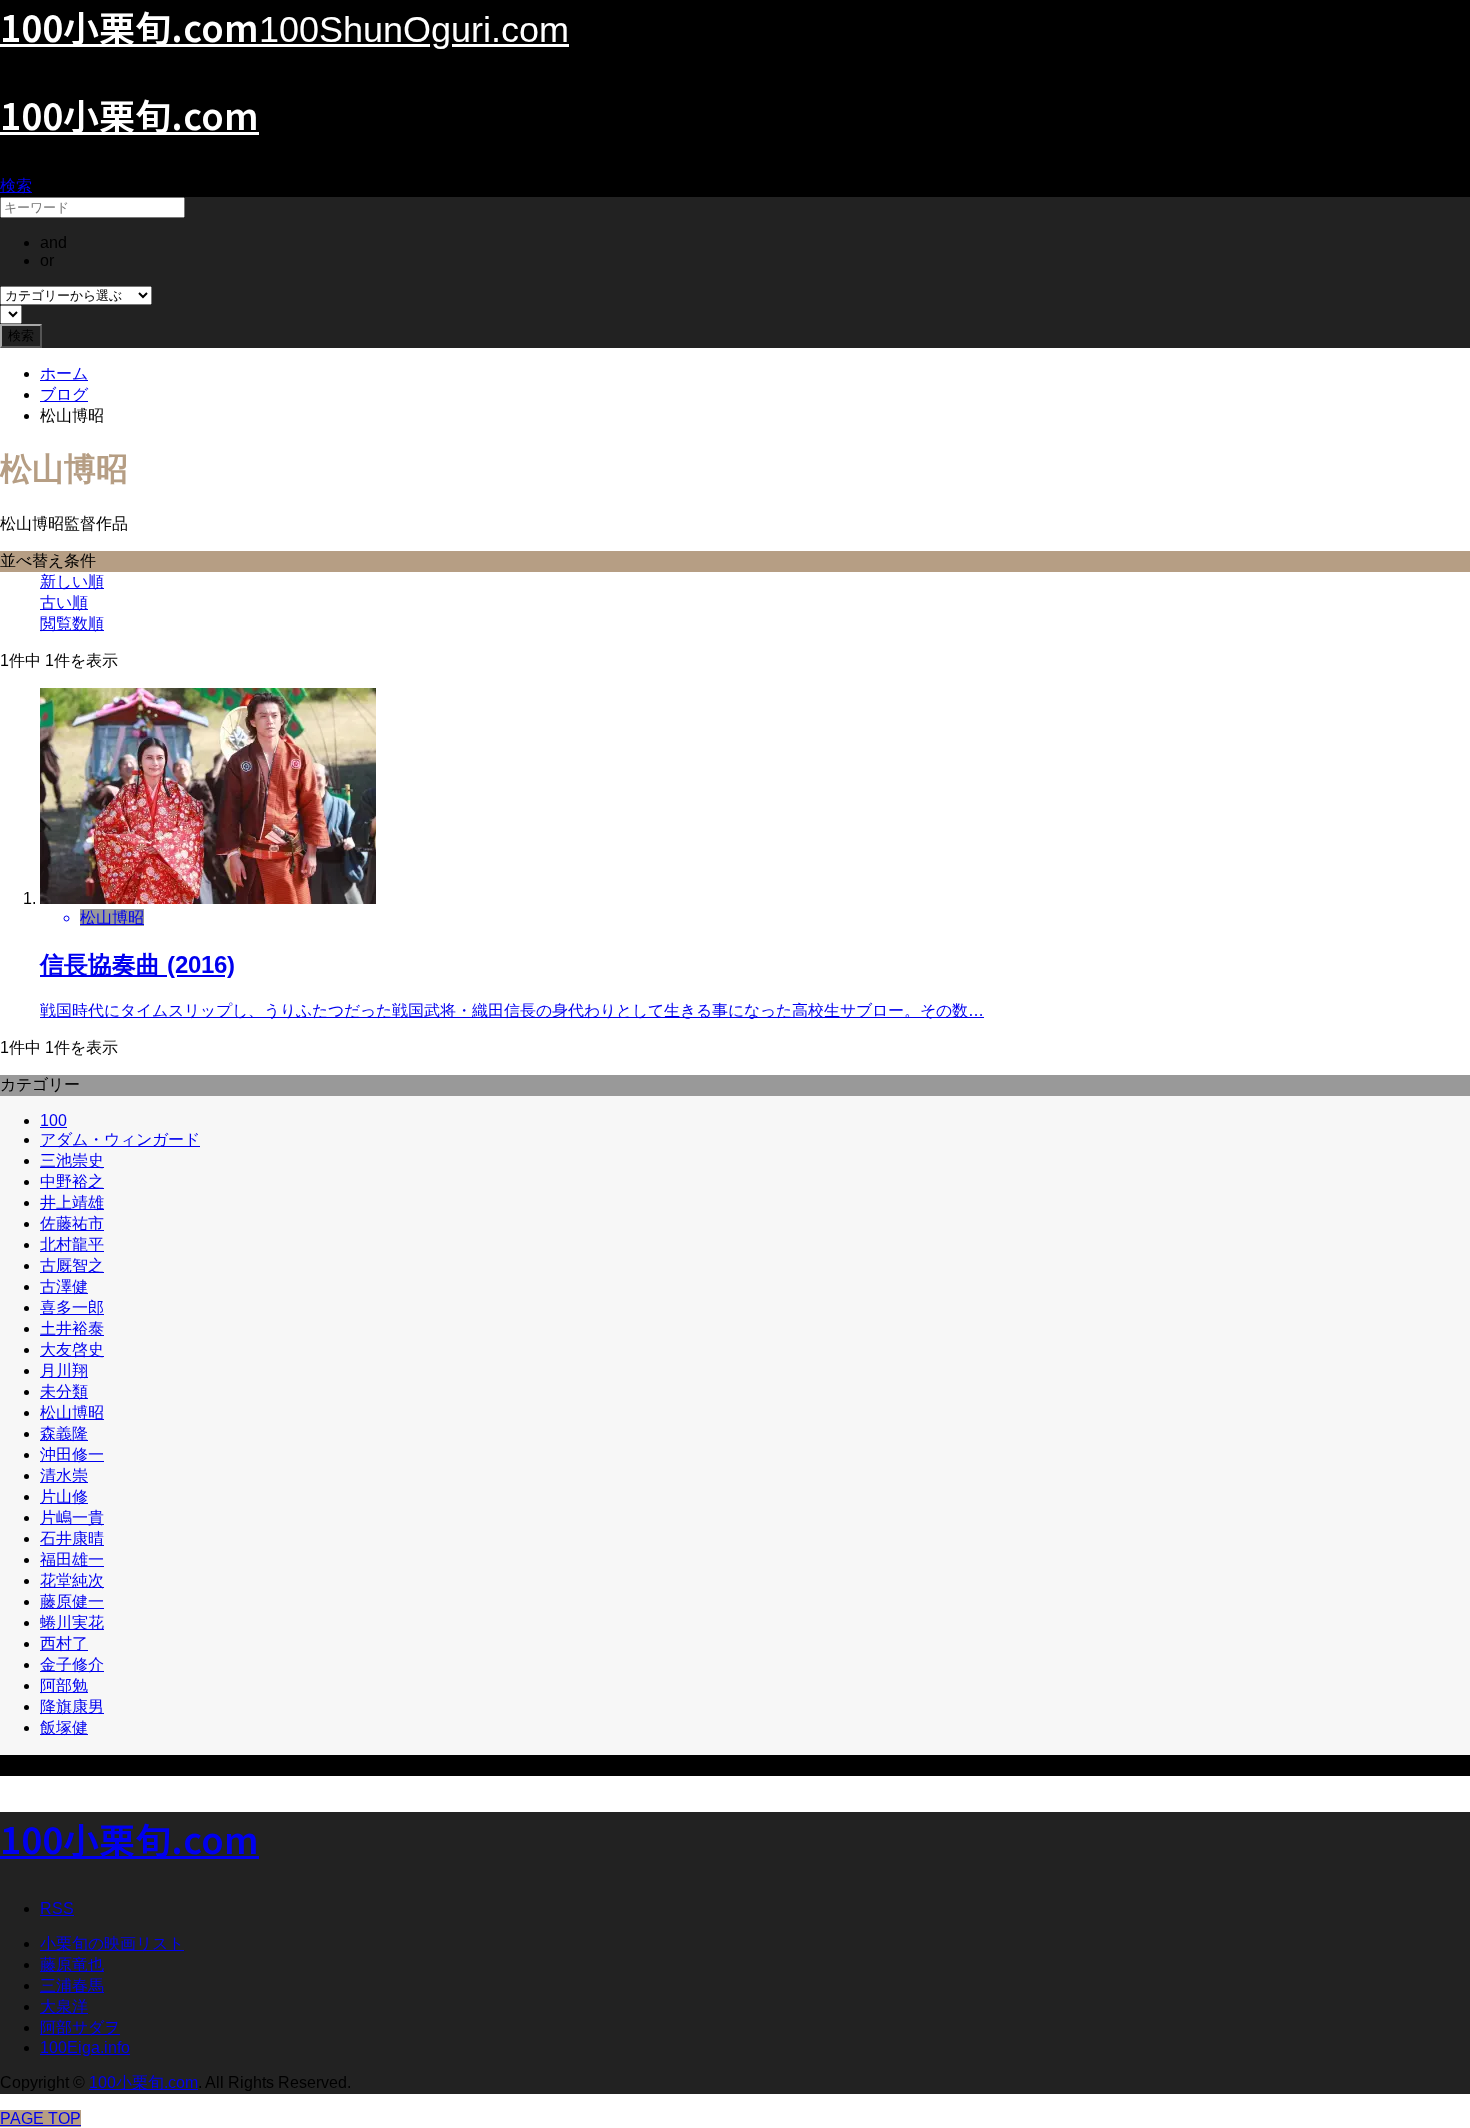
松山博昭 (72, 1412)
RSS (57, 1908)
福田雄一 (72, 1559)
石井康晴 (72, 1538)
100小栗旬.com (129, 114)
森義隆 (64, 1433)
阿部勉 (64, 1685)
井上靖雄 (72, 1202)
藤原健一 (72, 1601)
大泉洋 (64, 2006)
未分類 (64, 1391)
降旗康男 (72, 1706)
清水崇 (64, 1475)
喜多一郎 (72, 1307)
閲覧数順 (72, 623)
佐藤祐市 (72, 1223)
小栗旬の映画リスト (112, 1943)
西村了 (64, 1643)
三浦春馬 (72, 1985)
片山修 (64, 1496)
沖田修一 (72, 1454)
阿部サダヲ (80, 2027)
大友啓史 (72, 1349)
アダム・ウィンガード (120, 1139)
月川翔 (64, 1370)
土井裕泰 (72, 1328)
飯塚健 (64, 1727)
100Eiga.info (85, 2047)
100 (53, 1120)
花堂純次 (72, 1580)
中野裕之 (72, 1181)
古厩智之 (72, 1265)
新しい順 (72, 581)
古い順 (64, 602)
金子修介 (72, 1664)
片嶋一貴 (72, 1517)
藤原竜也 (72, 1964)
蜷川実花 (72, 1622)
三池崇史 (72, 1160)
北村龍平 (72, 1244)
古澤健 (64, 1286)
